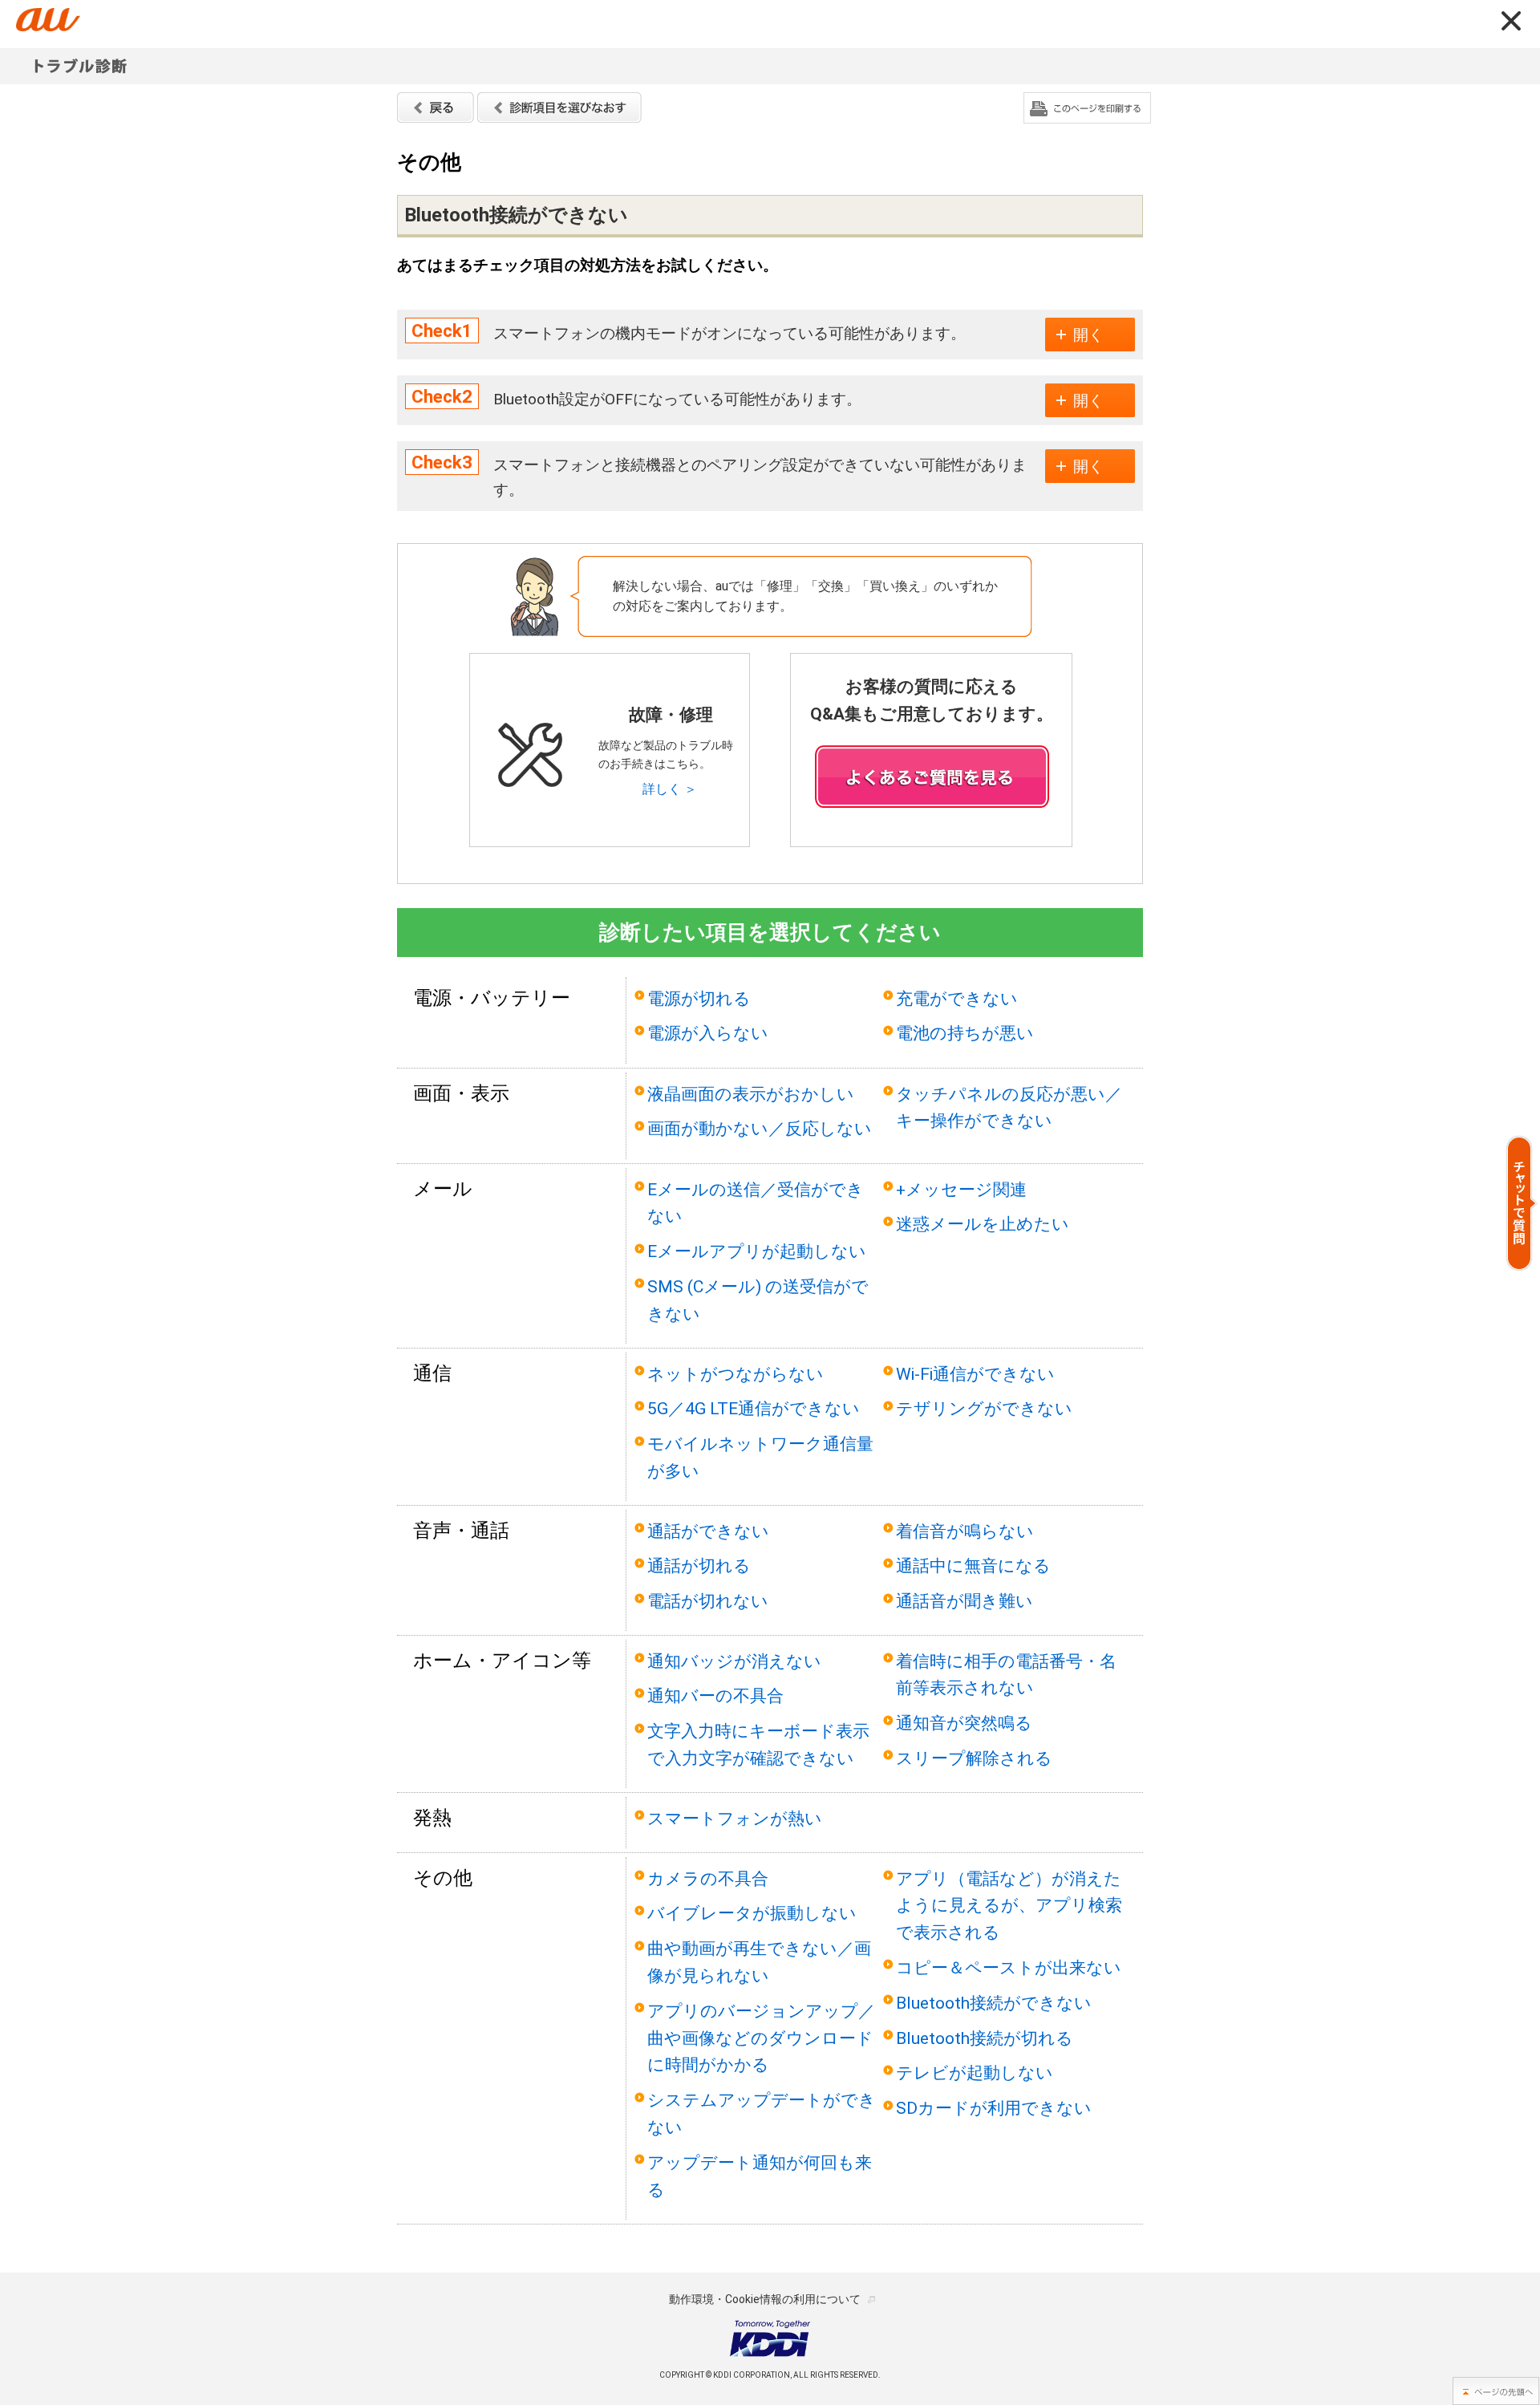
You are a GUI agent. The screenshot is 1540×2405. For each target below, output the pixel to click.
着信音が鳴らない (965, 1531)
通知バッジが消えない (734, 1661)
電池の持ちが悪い (965, 1033)
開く (1088, 335)
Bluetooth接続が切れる (985, 2038)
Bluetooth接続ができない (994, 2003)
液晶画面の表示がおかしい (751, 1094)
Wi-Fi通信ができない (975, 1374)
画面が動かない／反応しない (760, 1128)
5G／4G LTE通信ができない (754, 1408)
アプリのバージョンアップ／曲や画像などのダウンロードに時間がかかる (761, 2038)
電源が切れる (699, 998)
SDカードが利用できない (994, 2108)
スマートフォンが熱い (735, 1818)
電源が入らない (708, 1033)
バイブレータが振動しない (752, 1913)
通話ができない (708, 1531)
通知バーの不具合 (715, 1695)
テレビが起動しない (975, 2072)
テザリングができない (984, 1408)
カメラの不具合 (708, 1878)
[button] (1522, 1203)
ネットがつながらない (736, 1374)
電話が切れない (708, 1601)
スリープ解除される (974, 1758)
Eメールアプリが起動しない (757, 1251)
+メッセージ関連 (961, 1189)
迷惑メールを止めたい (983, 1224)
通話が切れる (699, 1565)
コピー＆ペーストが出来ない (1009, 1967)
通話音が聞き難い (965, 1601)
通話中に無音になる (973, 1565)
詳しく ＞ (670, 789)
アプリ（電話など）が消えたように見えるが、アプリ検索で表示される (1009, 1906)
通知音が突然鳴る (964, 1723)
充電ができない (957, 998)
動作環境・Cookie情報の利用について (765, 2299)
